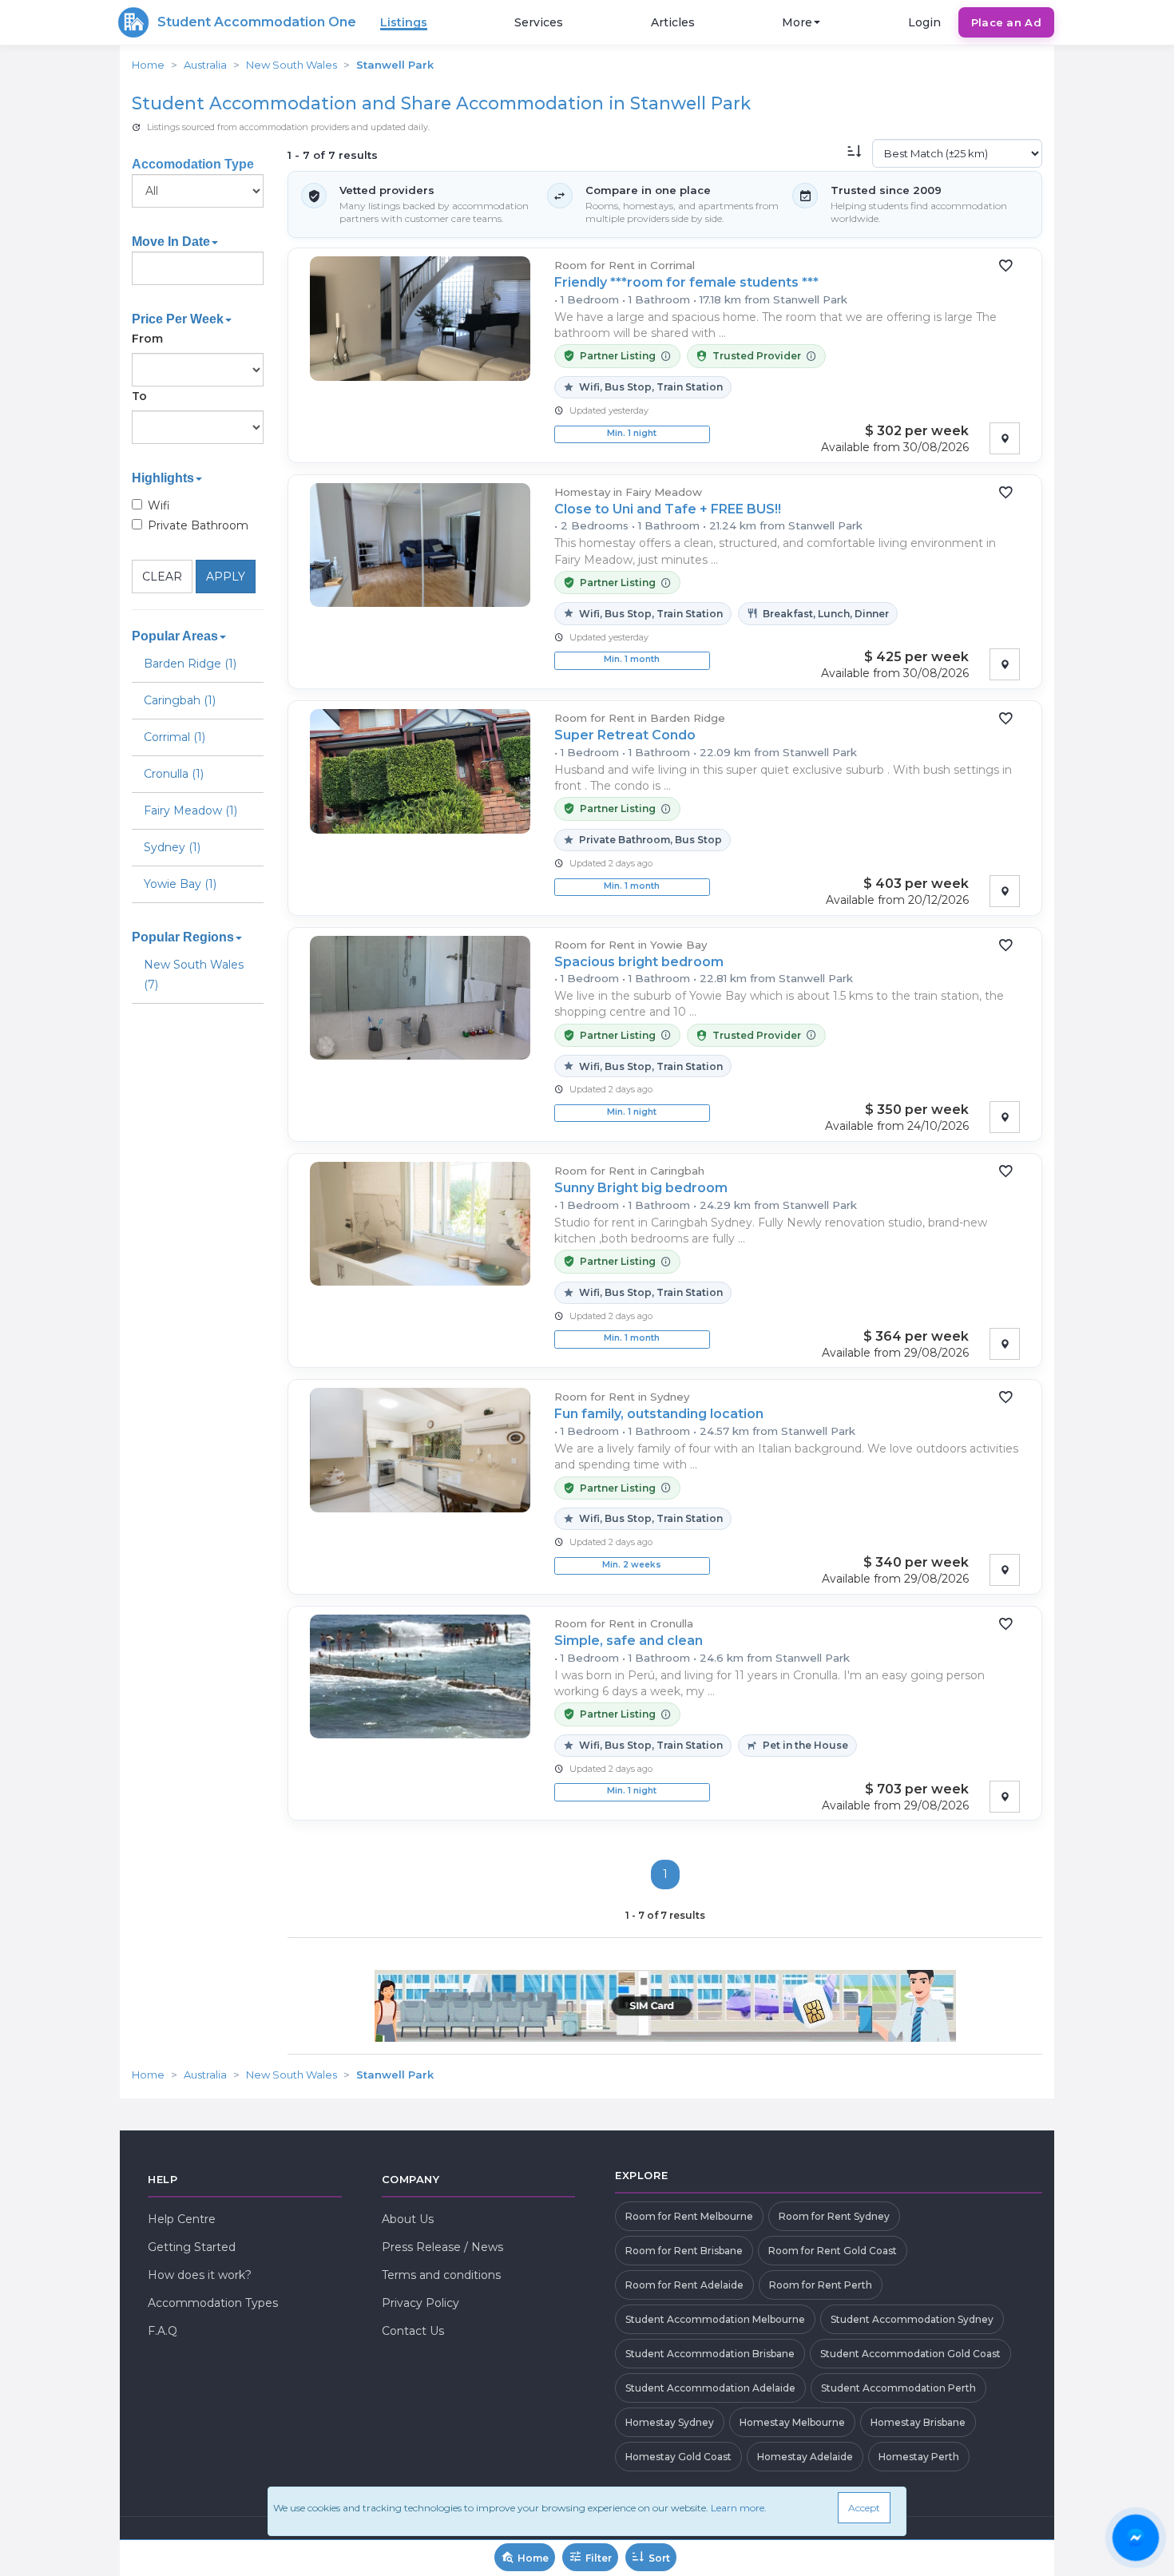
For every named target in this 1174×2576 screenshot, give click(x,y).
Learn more (738, 2508)
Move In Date (171, 242)
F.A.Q (163, 2331)
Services (539, 22)
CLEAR (162, 577)
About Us (408, 2219)
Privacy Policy (420, 2303)
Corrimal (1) (175, 737)
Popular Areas (175, 636)
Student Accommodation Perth (898, 2388)
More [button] (797, 22)
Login (924, 22)
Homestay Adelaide (805, 2457)
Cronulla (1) (174, 774)
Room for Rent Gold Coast (833, 2251)
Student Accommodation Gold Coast (910, 2354)
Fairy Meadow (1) (190, 810)
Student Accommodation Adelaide (710, 2388)
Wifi (159, 505)
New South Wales (292, 65)
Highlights (163, 478)
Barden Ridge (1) (190, 664)
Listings (404, 22)
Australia (205, 65)
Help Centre (182, 2219)
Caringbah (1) (180, 700)
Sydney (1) (172, 847)
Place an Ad (1006, 22)
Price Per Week (178, 319)
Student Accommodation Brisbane (710, 2354)
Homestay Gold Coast (678, 2457)
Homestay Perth (919, 2457)
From (147, 339)
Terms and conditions (441, 2275)
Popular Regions (183, 937)
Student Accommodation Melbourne (715, 2319)
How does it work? (200, 2275)
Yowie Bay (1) (180, 884)
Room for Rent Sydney (834, 2216)
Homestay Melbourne (792, 2422)
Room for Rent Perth (821, 2285)
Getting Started (192, 2247)
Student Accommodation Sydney (912, 2319)
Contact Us (413, 2331)
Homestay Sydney (670, 2422)
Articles (673, 22)
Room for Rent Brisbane (684, 2251)
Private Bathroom (198, 525)
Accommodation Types (213, 2303)
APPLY (226, 577)
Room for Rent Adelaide (684, 2285)
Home (148, 65)
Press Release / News (442, 2247)
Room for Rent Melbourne (689, 2216)
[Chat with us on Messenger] (1136, 2538)
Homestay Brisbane (918, 2422)
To (139, 396)
